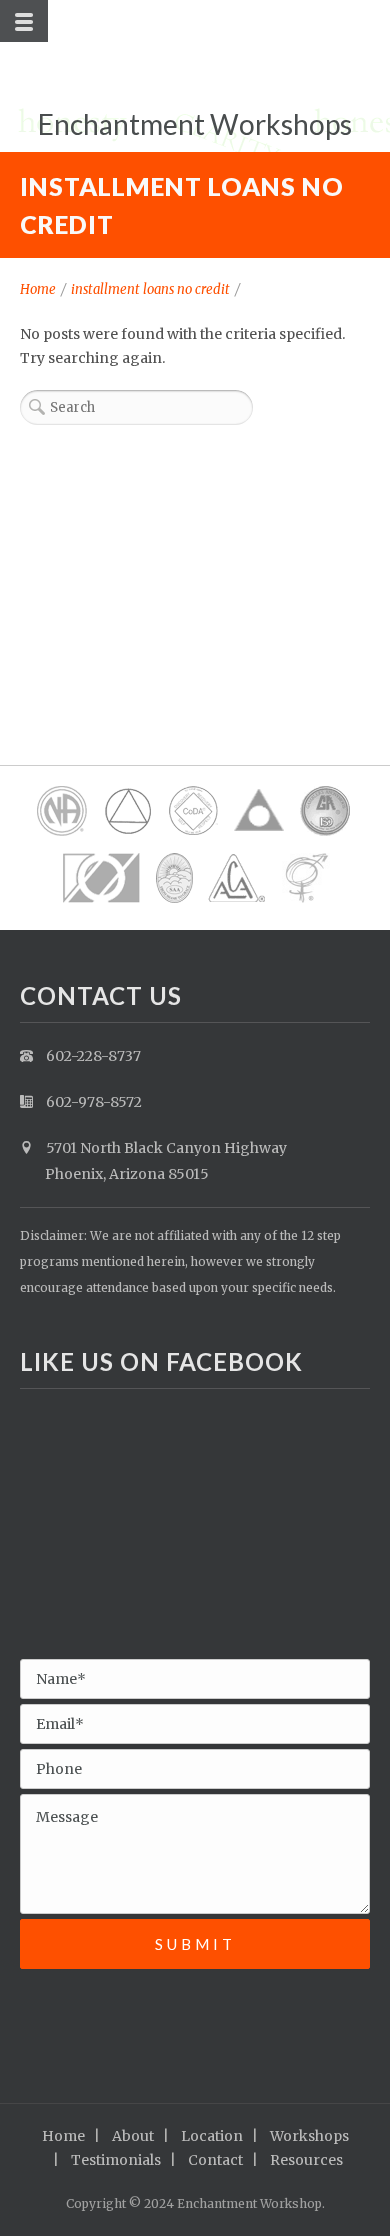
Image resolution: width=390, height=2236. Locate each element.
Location (212, 2136)
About (133, 2136)
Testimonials (116, 2160)
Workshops (309, 2136)
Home (38, 289)
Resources (306, 2160)
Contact (215, 2160)
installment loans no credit (150, 289)
